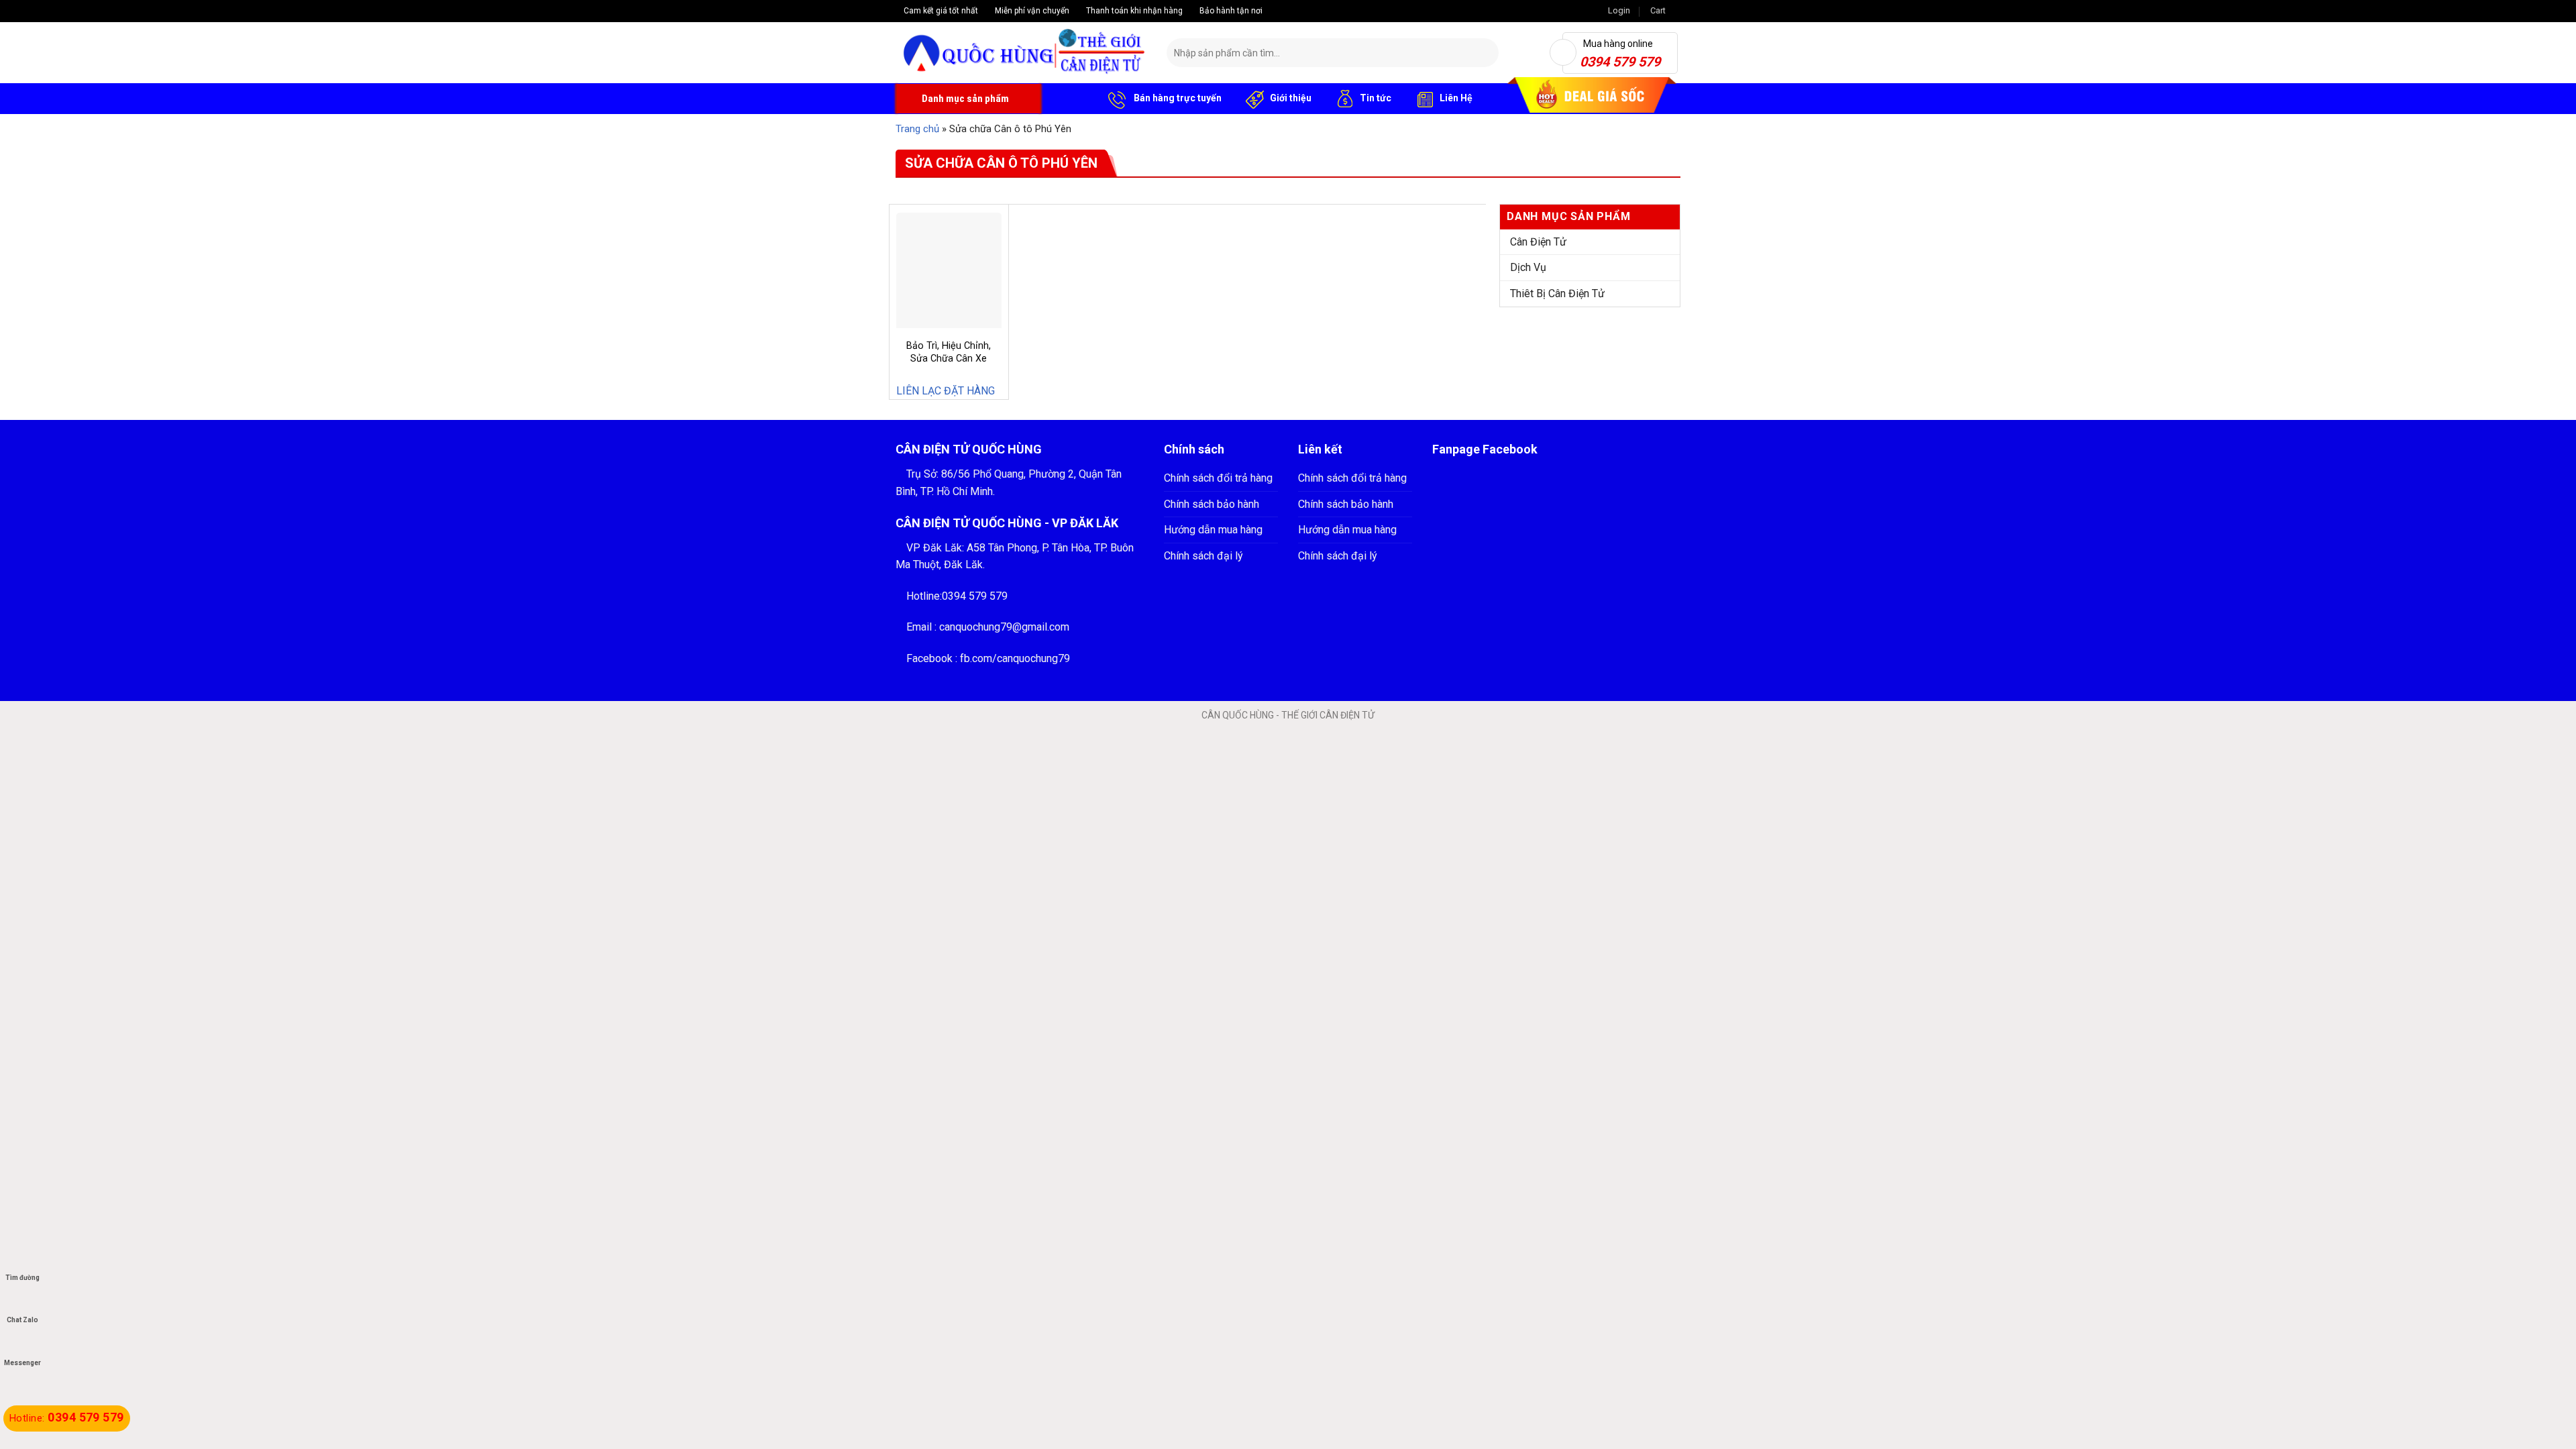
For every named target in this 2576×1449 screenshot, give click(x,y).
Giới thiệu (1291, 98)
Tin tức (1376, 98)
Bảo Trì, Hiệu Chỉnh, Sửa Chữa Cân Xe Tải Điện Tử (949, 358)
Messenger (22, 1363)
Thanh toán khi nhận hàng (1133, 11)
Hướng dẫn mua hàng (1213, 530)
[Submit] (1486, 53)
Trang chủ (917, 129)
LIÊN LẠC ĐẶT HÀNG (946, 391)
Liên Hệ (1456, 98)
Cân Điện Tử (1538, 242)
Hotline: (67, 1418)
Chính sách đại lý (1203, 556)
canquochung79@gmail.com (1004, 627)
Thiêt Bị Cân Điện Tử (1557, 293)
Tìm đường (22, 1278)
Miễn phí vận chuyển (1031, 11)
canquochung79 (1033, 658)
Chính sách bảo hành (1212, 504)
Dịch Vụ (1528, 267)
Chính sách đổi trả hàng (1218, 478)
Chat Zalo (22, 1320)
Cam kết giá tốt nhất (940, 11)
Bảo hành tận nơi (1230, 11)
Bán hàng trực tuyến (1177, 98)
